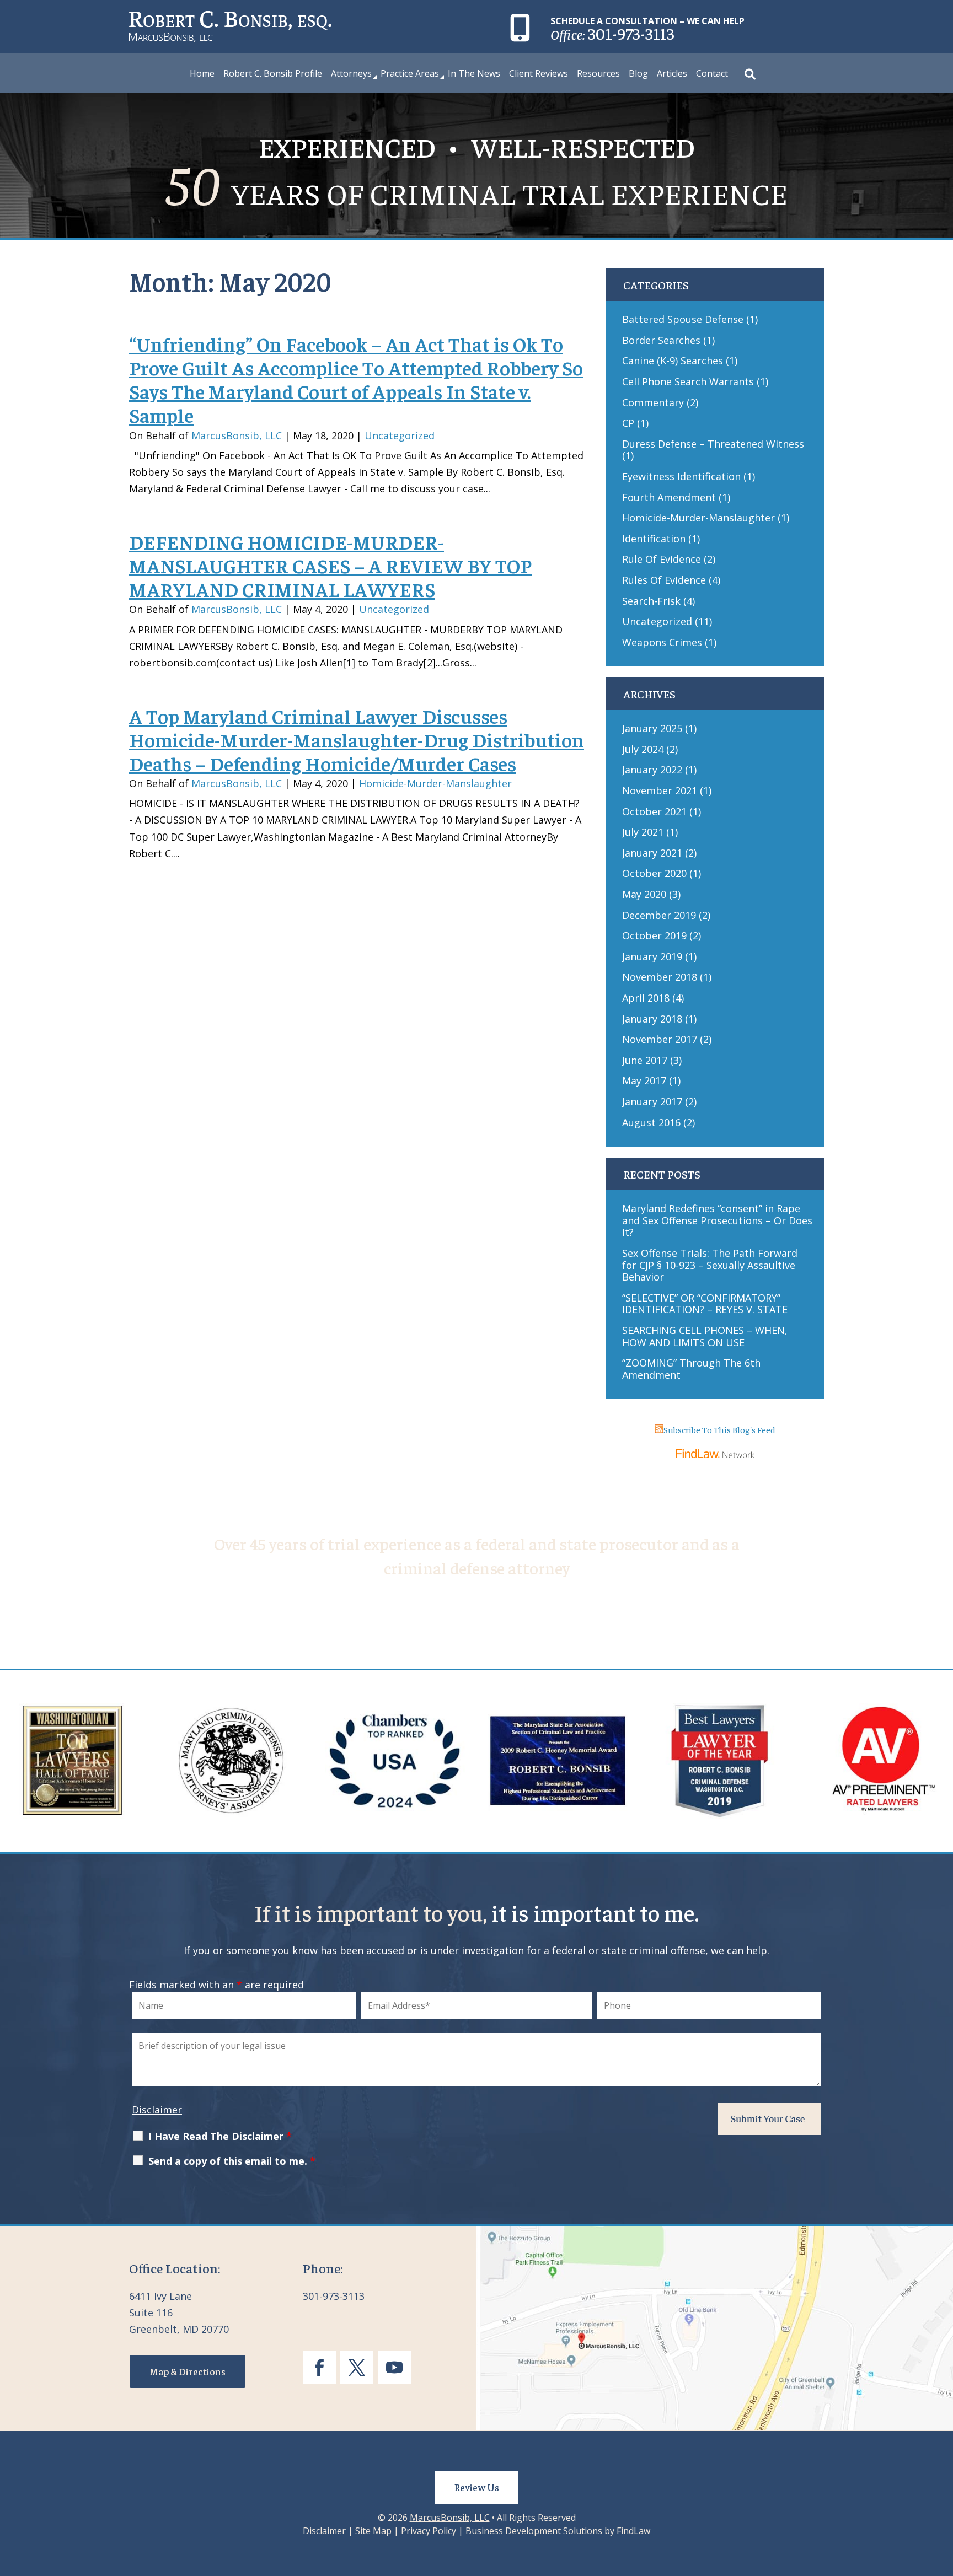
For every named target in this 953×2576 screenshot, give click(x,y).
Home (202, 74)
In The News (474, 74)
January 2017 (652, 1101)
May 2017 (644, 1080)
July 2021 (643, 832)
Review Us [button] (477, 2487)
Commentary (653, 402)
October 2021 (654, 811)
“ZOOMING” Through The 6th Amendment (691, 1369)
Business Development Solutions (534, 2531)
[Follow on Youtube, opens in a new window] (394, 2368)
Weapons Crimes (662, 642)
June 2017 (645, 1060)
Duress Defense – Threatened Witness (713, 444)
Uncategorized (400, 435)
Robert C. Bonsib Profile (273, 74)
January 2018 (652, 1019)
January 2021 (652, 853)
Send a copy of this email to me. (232, 2161)
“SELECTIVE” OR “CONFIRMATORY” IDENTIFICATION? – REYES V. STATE (705, 1304)
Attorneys (351, 74)
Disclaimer (157, 2110)
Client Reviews (539, 74)
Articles (672, 74)
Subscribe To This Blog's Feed (719, 1429)
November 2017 (660, 1039)
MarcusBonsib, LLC (237, 435)
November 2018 (660, 977)
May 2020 (644, 894)
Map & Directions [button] (188, 2371)
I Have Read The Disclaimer (220, 2136)
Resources (598, 74)
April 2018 (646, 998)
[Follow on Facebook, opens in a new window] (319, 2368)
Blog (638, 74)
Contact (712, 74)
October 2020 (654, 873)
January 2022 (652, 770)
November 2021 (660, 790)
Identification (654, 539)
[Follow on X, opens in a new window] (357, 2368)
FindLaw (633, 2531)
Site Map (373, 2531)
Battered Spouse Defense (683, 319)
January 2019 (652, 956)
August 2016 (651, 1122)
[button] (942, 2496)
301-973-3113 (631, 33)
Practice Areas (410, 74)
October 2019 (654, 935)
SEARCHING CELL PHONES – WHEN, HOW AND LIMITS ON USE (705, 1336)
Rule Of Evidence (662, 559)
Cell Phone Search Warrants (688, 381)
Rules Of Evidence (664, 580)
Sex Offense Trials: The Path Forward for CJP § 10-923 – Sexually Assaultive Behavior (710, 1265)
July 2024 (643, 749)
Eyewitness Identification (681, 476)
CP (628, 423)
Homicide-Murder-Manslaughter (435, 783)
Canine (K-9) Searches (673, 361)
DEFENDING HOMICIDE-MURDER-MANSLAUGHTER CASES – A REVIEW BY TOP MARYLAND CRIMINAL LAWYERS (330, 565)
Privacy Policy (429, 2531)
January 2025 (652, 728)
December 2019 (659, 915)
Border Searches (661, 340)
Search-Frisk (651, 601)
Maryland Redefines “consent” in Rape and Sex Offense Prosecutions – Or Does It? (717, 1220)
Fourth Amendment (669, 497)
